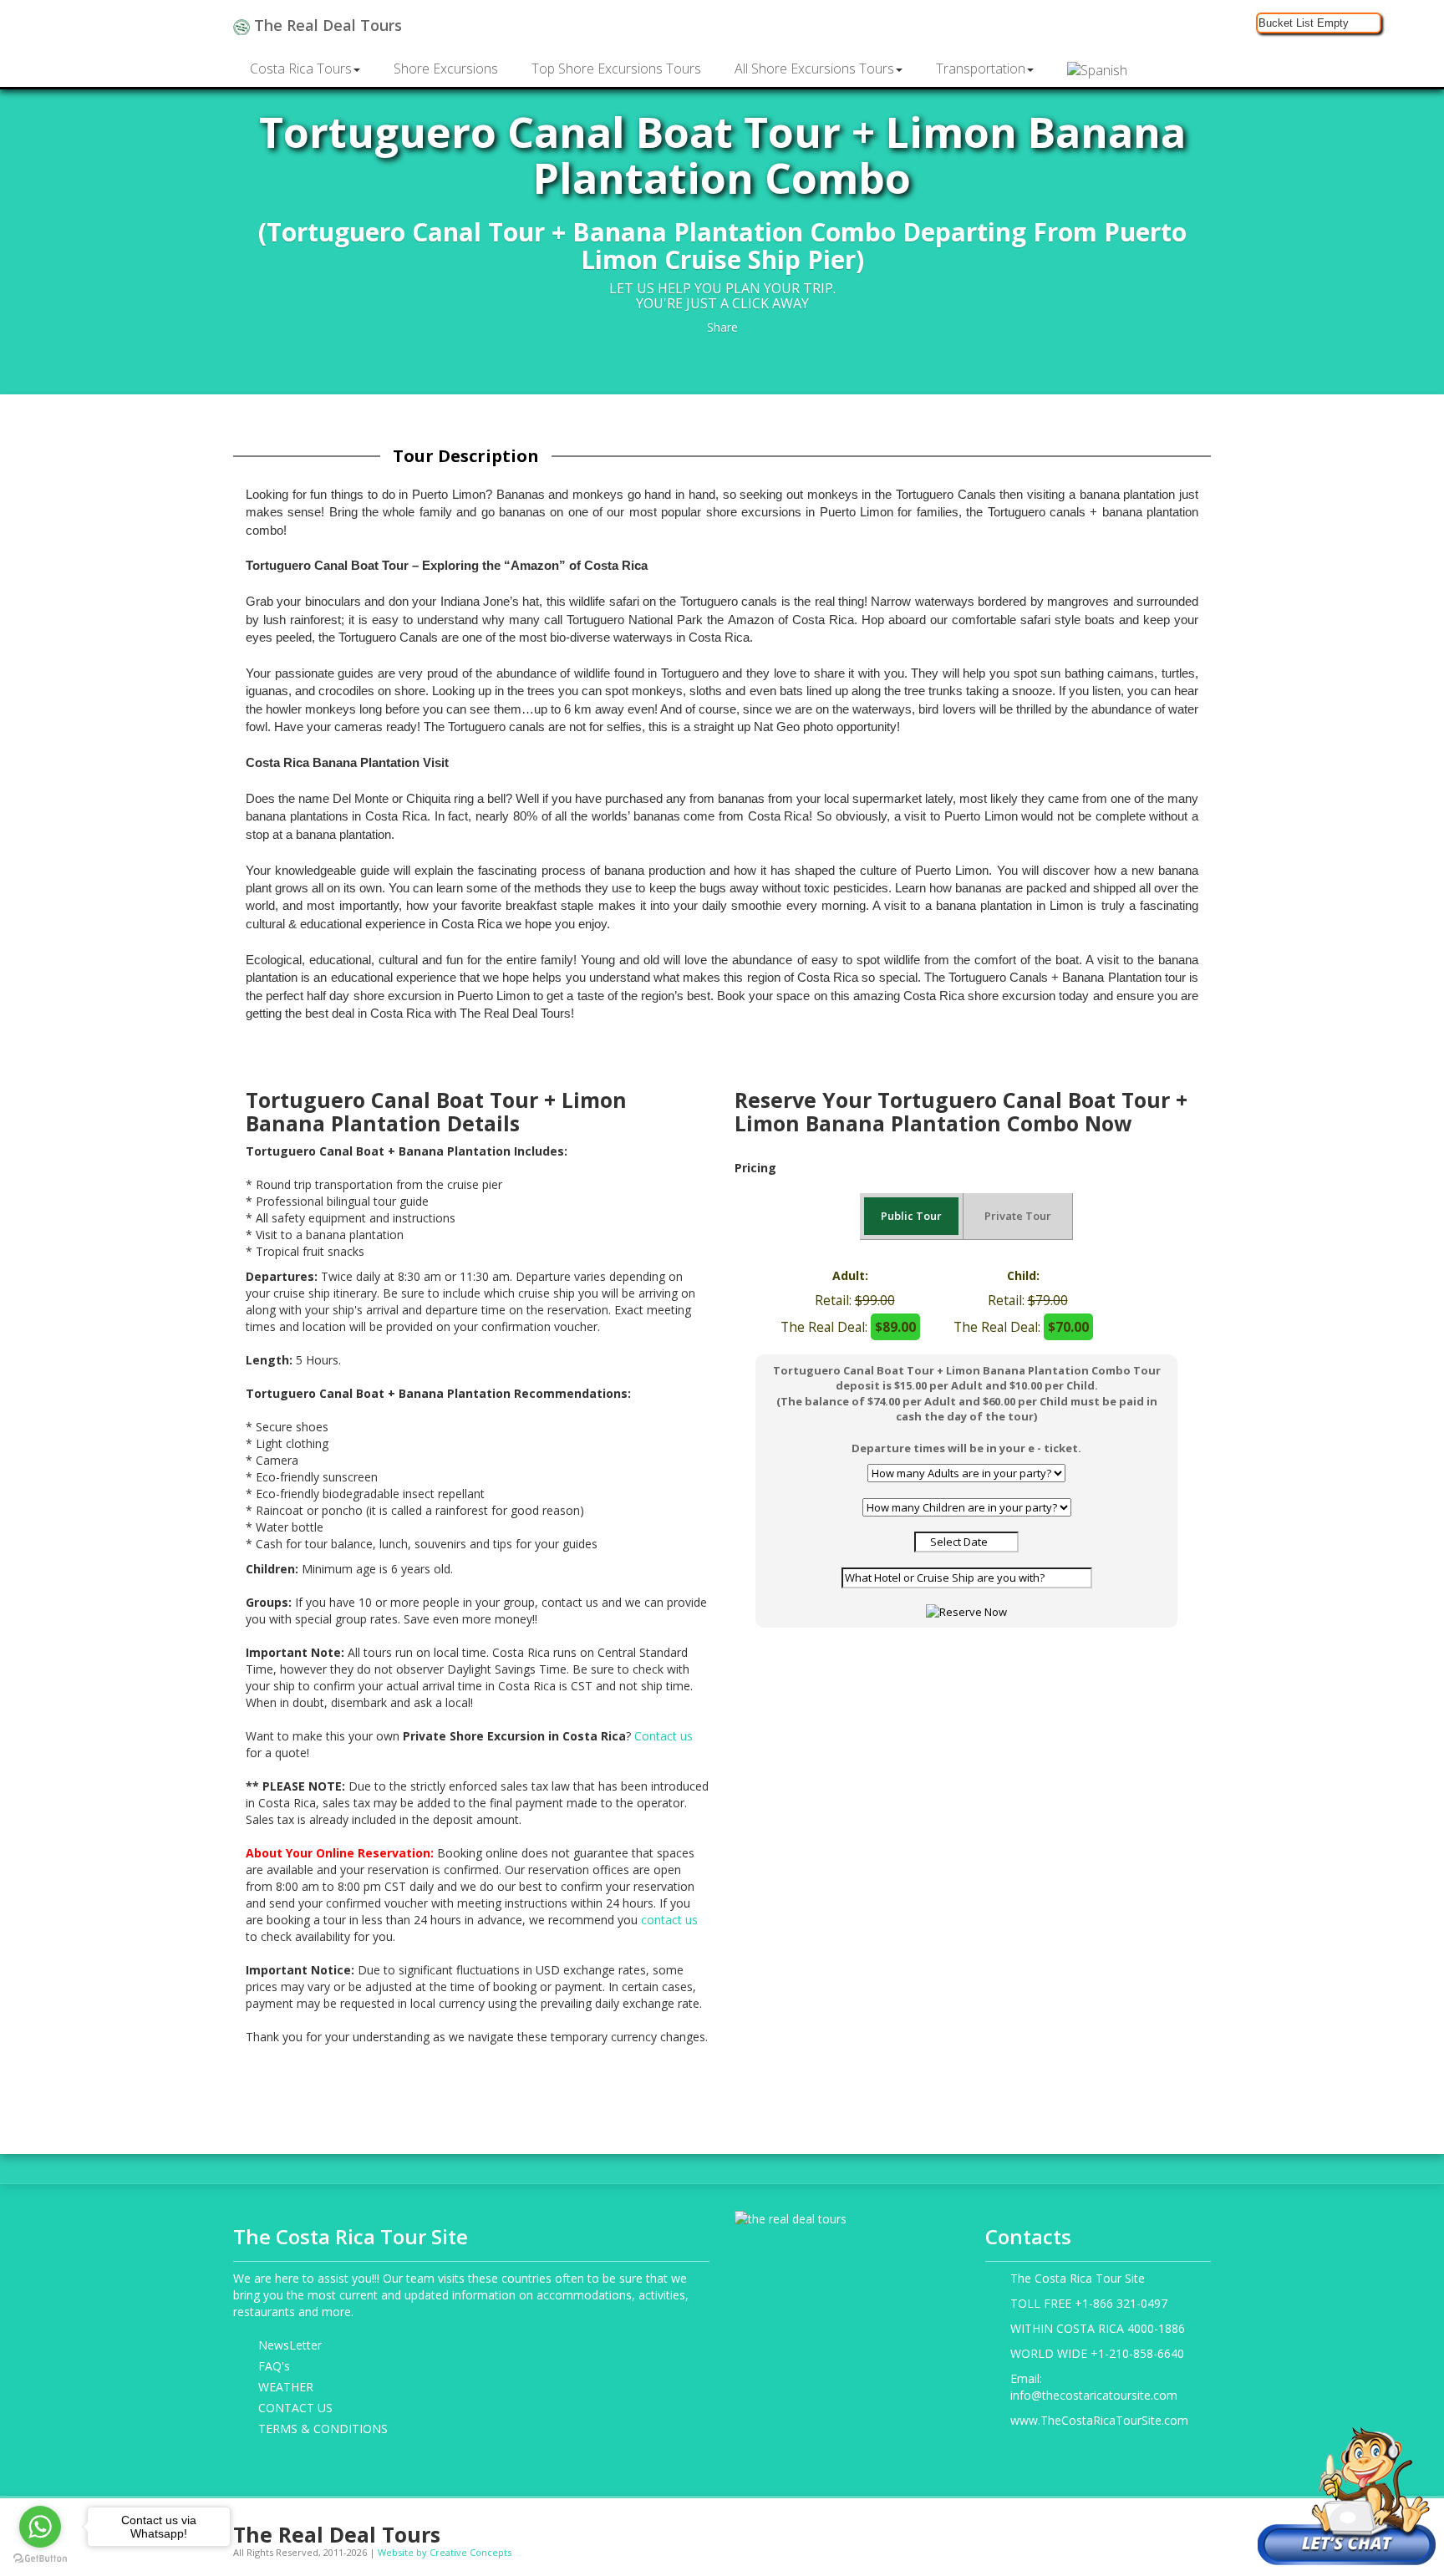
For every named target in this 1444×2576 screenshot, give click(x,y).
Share (722, 327)
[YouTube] (1149, 2528)
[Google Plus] (1124, 2528)
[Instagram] (1098, 2528)
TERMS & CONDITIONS (323, 2429)
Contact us (664, 1736)
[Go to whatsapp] (40, 2527)
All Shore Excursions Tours (814, 69)
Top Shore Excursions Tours (616, 69)
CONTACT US (295, 2408)
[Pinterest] (1175, 2528)
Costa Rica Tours (301, 69)
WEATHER (286, 2387)
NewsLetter (290, 2345)
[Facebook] (1072, 2528)
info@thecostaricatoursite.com (1094, 2395)
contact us (669, 1920)
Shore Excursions (446, 69)
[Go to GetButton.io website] (40, 2559)
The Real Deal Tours (326, 25)
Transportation (981, 69)
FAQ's (274, 2366)
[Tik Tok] (1201, 2528)
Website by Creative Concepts (445, 2552)
